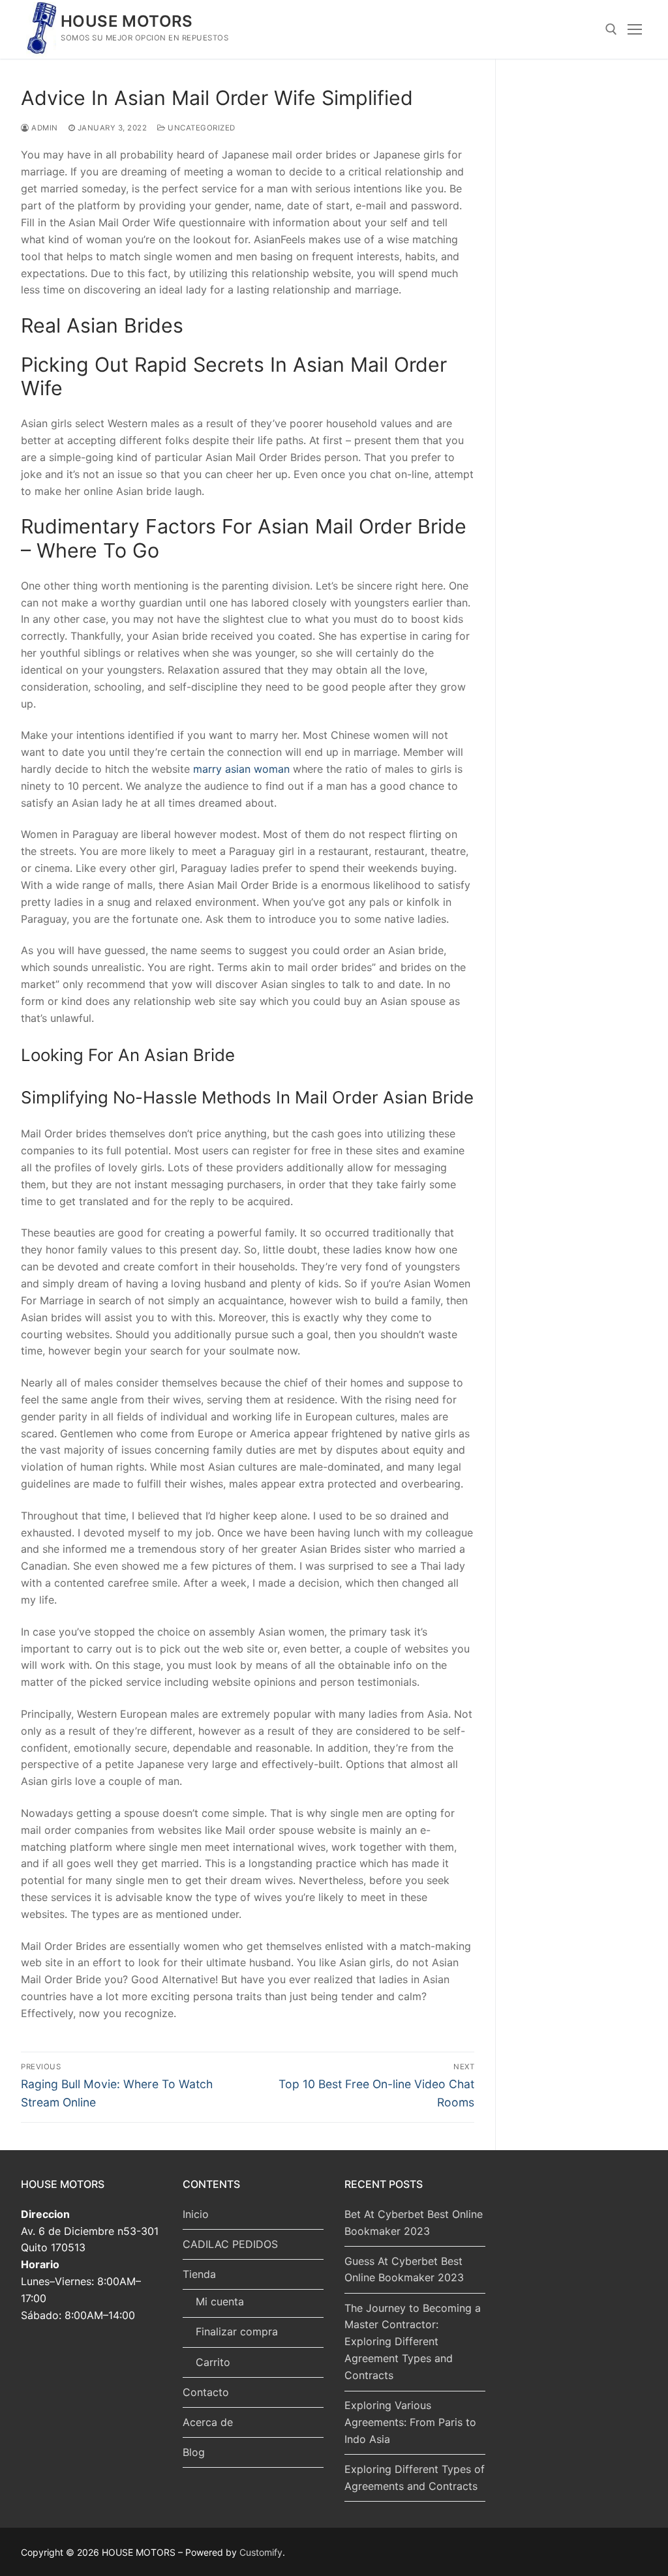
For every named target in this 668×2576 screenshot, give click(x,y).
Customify (261, 2552)
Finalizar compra (237, 2331)
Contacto (206, 2392)
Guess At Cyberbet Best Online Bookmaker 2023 (404, 2269)
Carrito (213, 2362)
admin (44, 128)
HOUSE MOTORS (127, 21)
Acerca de (208, 2422)
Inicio (196, 2214)
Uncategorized (201, 128)
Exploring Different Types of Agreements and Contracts (415, 2478)
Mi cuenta (220, 2301)
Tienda (199, 2274)
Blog (194, 2452)
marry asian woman (241, 769)
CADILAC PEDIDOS (230, 2244)
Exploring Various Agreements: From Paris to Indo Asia (410, 2422)
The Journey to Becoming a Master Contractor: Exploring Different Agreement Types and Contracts (413, 2342)
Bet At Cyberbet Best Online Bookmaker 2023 (414, 2223)
